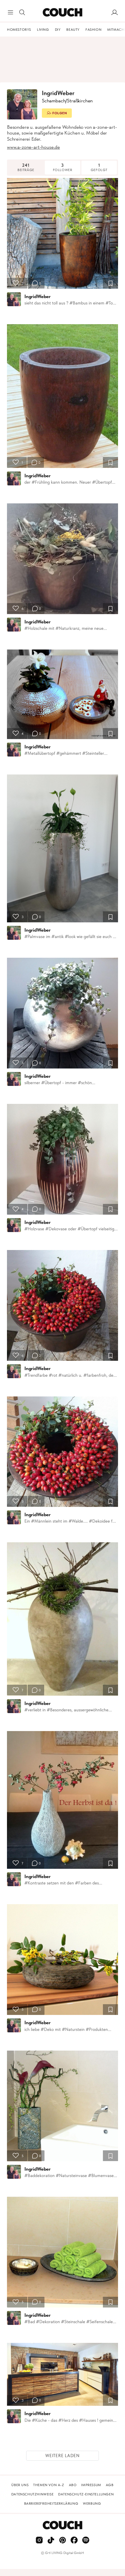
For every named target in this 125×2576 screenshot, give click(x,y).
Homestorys (19, 30)
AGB (110, 2485)
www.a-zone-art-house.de (33, 147)
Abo (73, 2485)
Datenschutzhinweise (32, 2494)
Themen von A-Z (49, 2485)
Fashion (93, 30)
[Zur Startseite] (62, 12)
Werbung (92, 2504)
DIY (58, 30)
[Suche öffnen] (22, 12)
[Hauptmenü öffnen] (10, 12)
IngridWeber (37, 296)
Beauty (73, 30)
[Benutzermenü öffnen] (115, 12)
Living (43, 30)
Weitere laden (63, 2456)
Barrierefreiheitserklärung (51, 2504)
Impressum (91, 2485)
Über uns (20, 2485)
